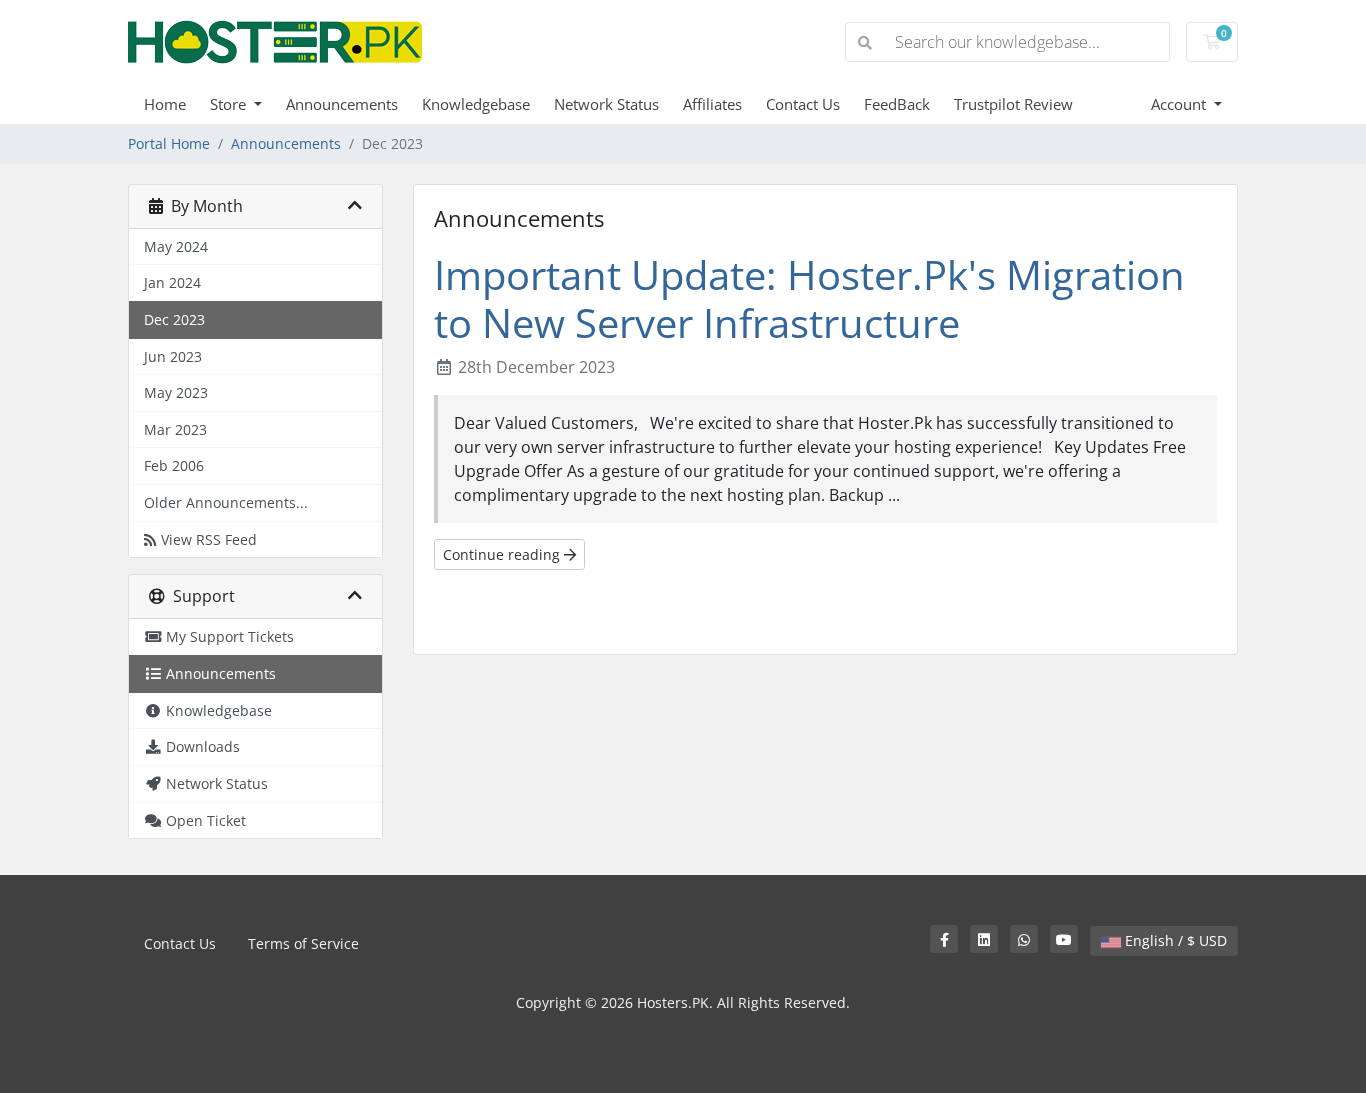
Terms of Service (303, 943)
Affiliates (712, 104)
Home (165, 104)
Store (230, 104)
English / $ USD (1174, 940)
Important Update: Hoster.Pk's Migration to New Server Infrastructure (809, 298)
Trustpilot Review (1013, 104)
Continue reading (503, 554)
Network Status (606, 104)
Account (1180, 104)
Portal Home (169, 143)
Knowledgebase (476, 104)
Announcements (342, 104)
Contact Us (803, 104)
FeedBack (897, 104)
